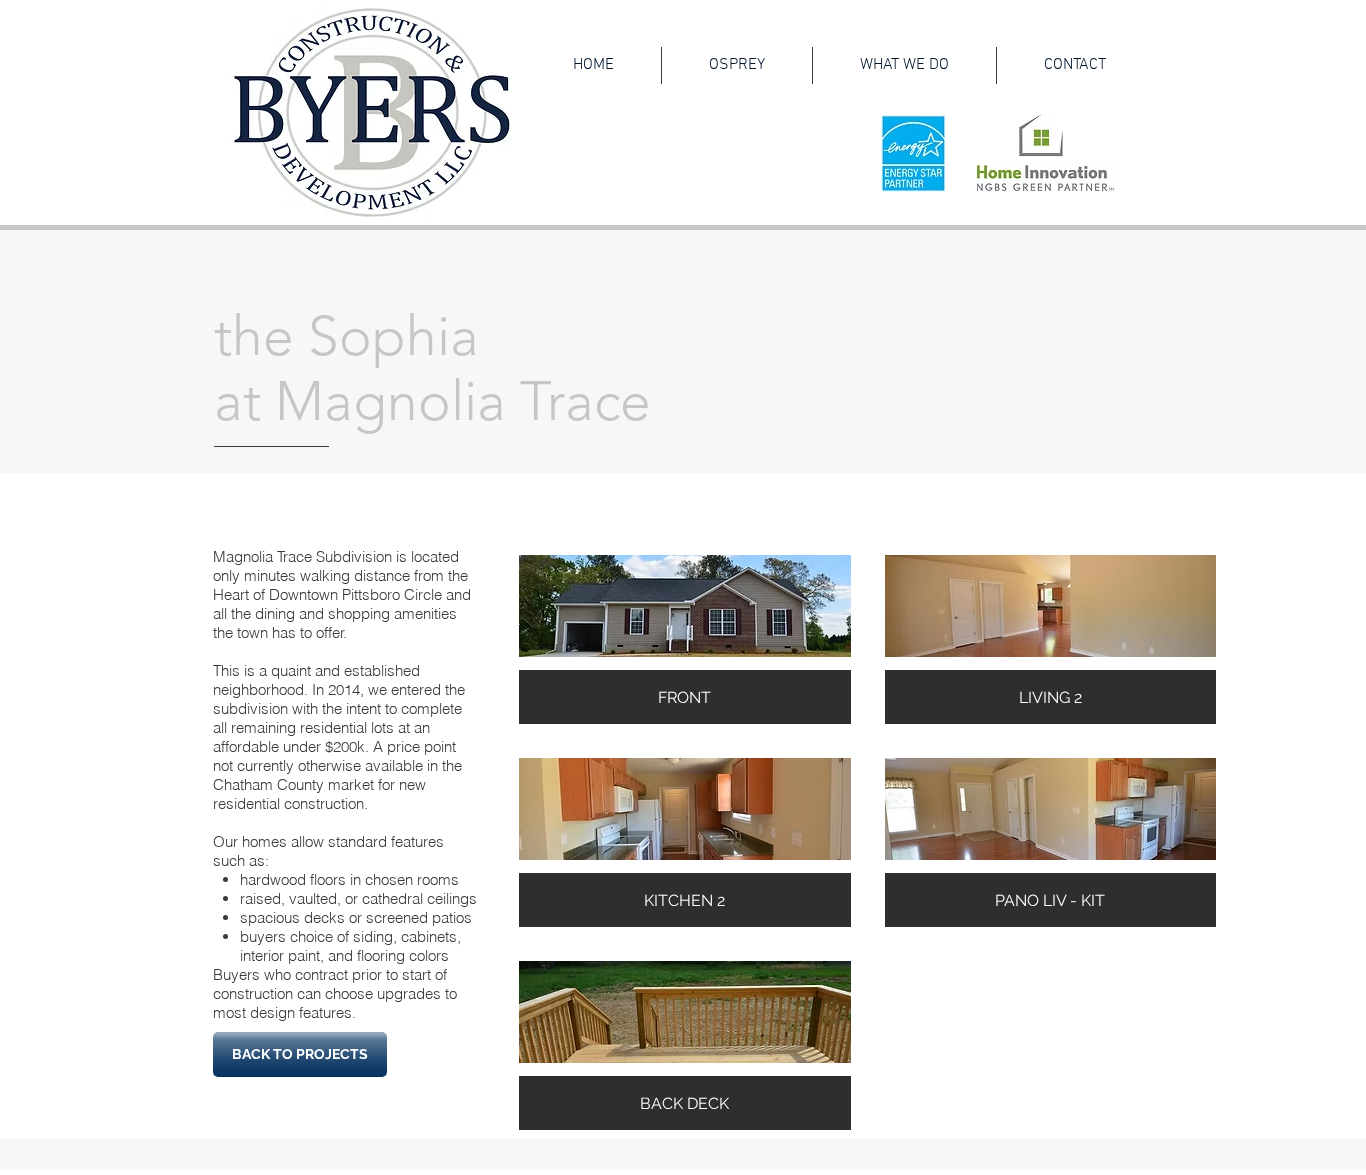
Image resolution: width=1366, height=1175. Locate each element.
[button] (685, 639)
